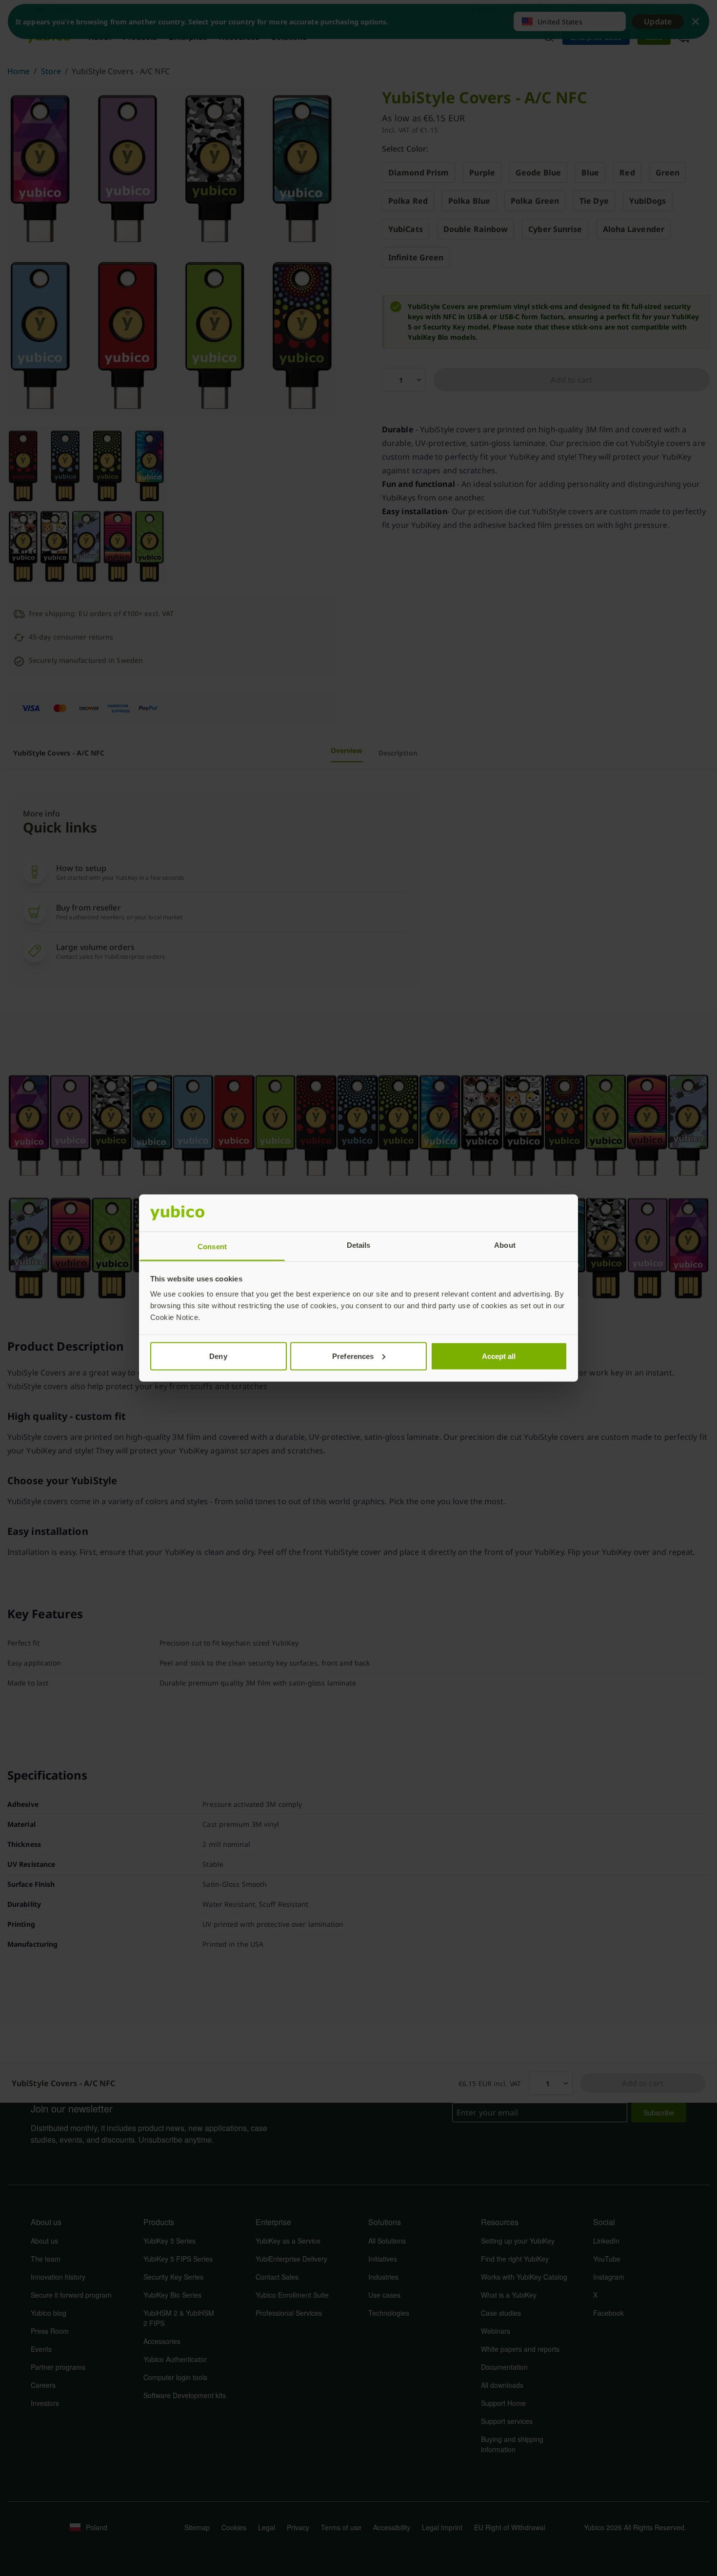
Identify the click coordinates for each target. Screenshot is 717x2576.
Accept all (499, 1356)
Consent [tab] (212, 1247)
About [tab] (505, 1245)
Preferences (353, 1356)
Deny (218, 1356)
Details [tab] (359, 1245)
